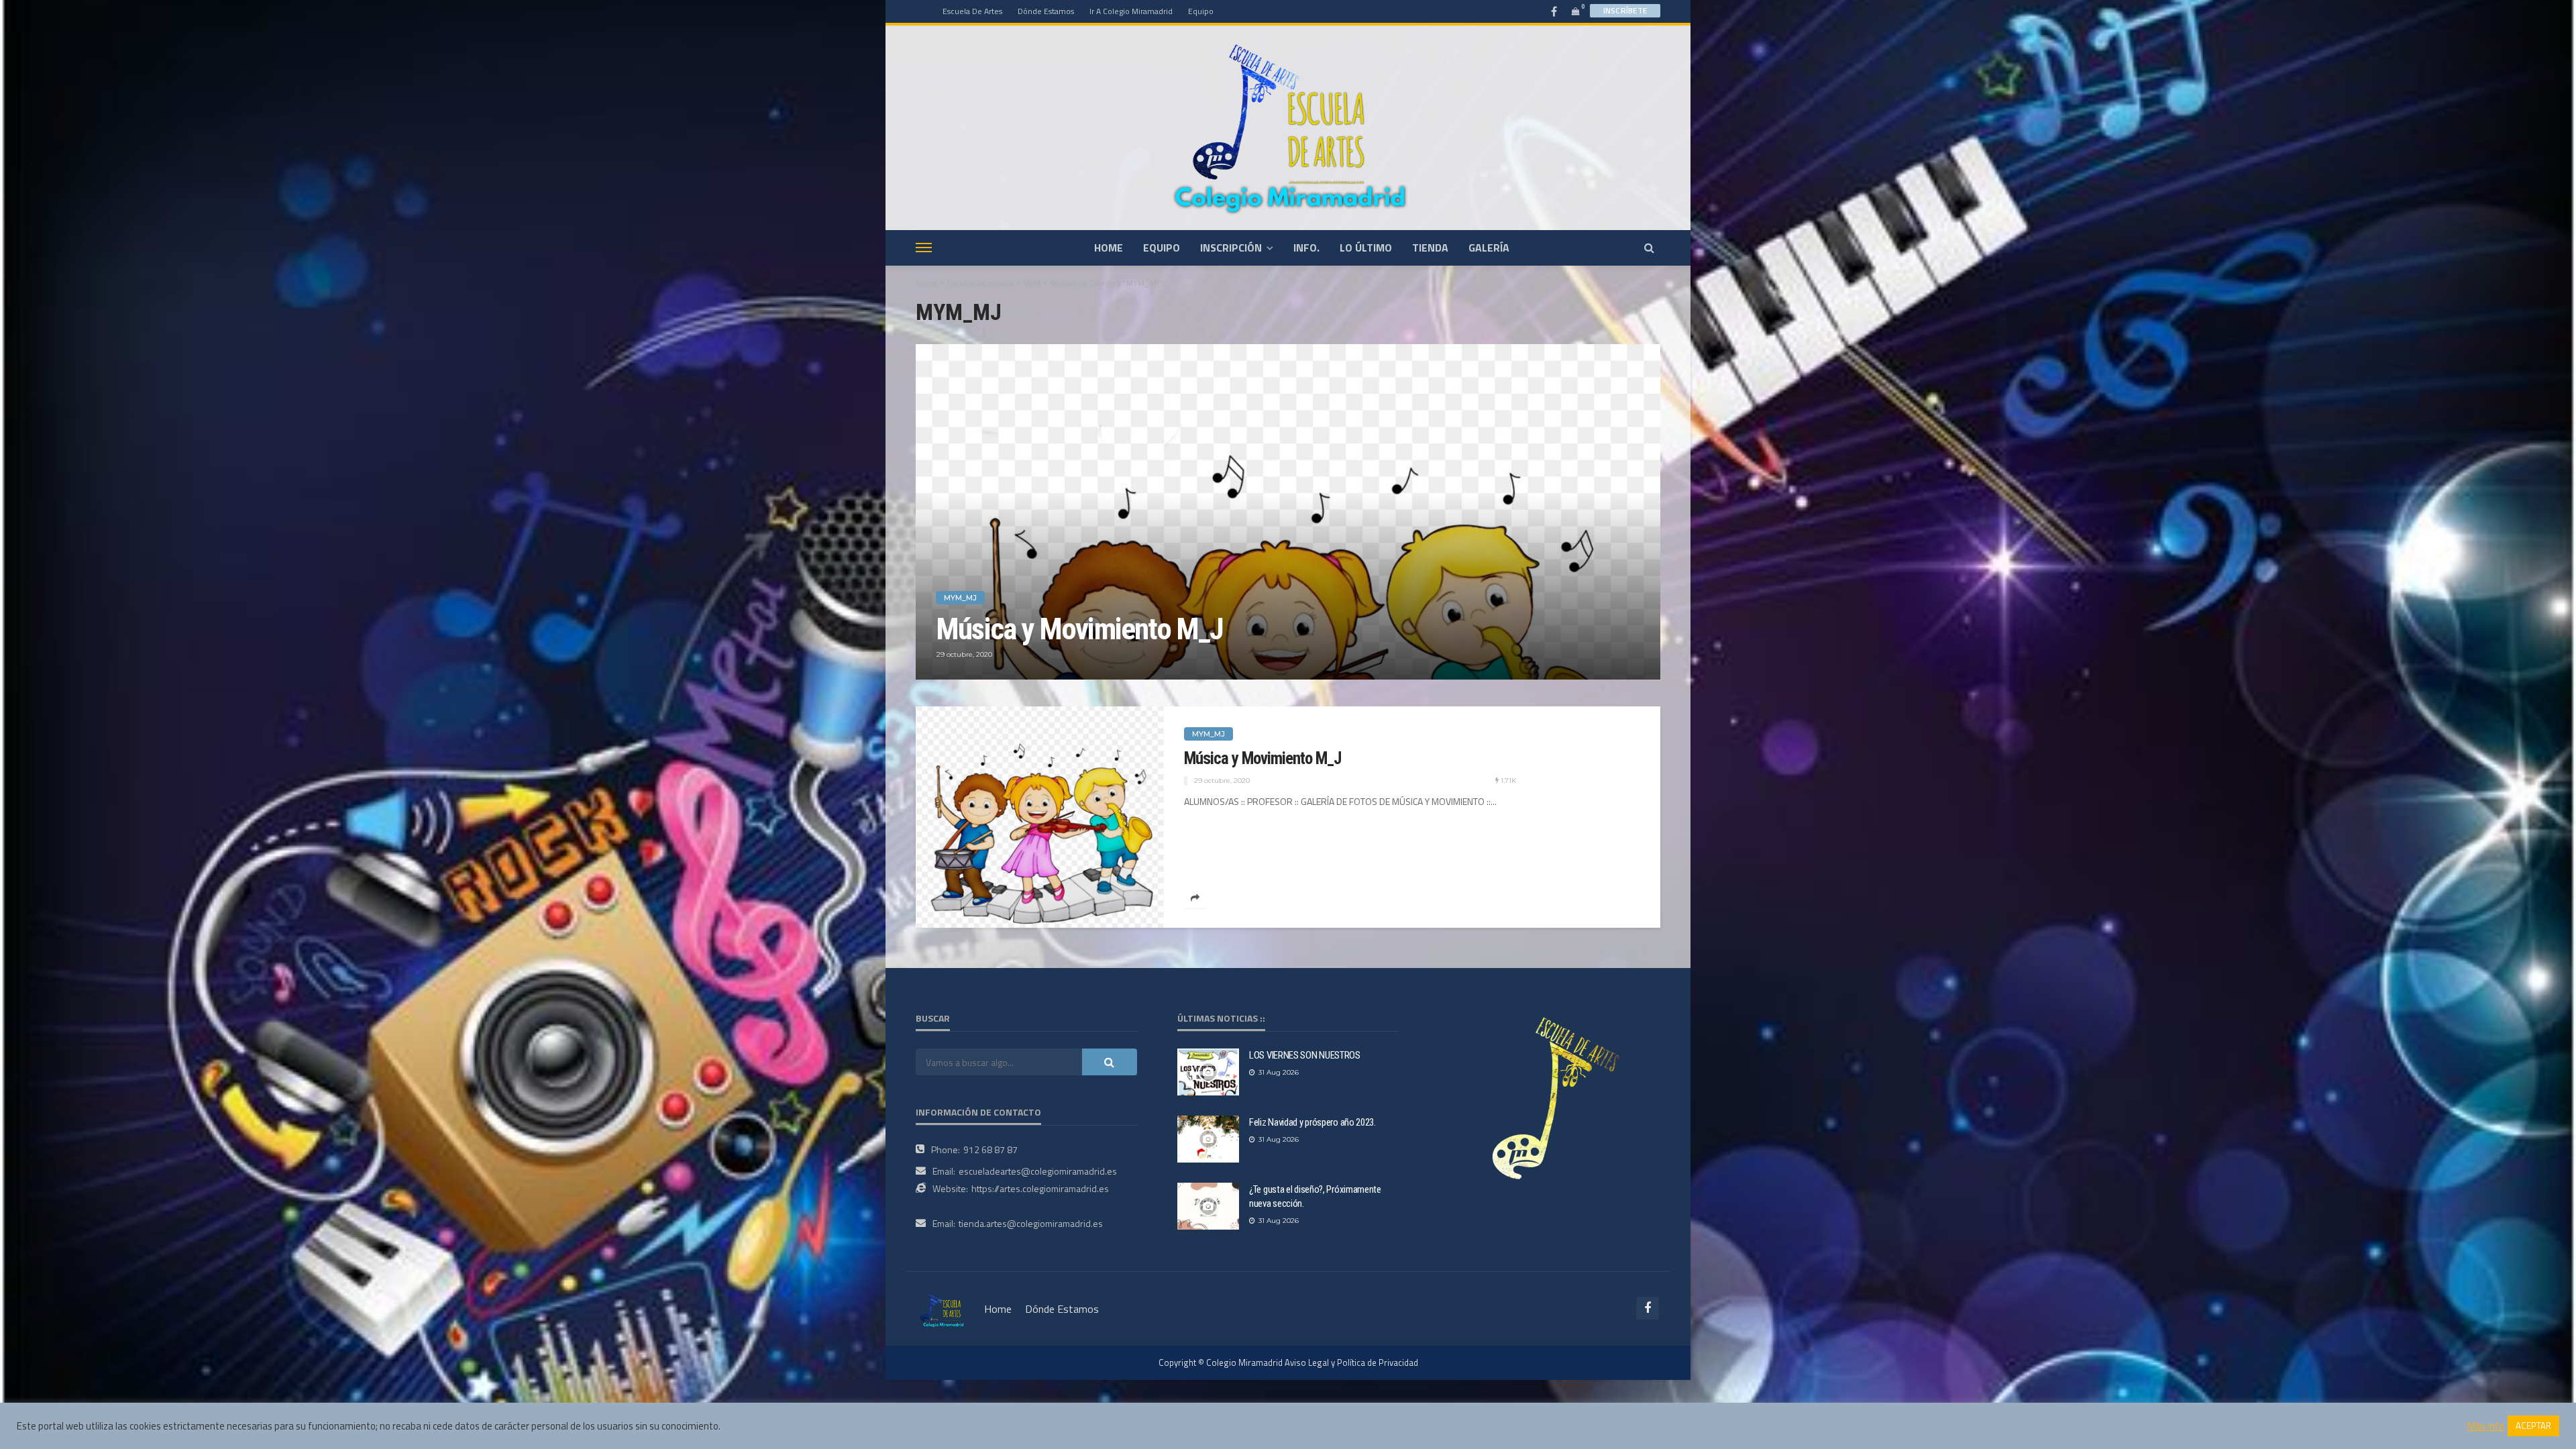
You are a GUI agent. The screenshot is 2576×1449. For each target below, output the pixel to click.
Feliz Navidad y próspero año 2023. (1312, 1122)
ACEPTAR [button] (2533, 1426)
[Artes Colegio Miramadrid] (1288, 127)
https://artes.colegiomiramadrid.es (1040, 1188)
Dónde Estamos (1046, 11)
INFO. (1306, 248)
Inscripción (1231, 248)
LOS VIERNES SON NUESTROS (1305, 1055)
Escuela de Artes (972, 11)
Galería (1489, 248)
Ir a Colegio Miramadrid (1131, 11)
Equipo (1201, 11)
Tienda (1430, 248)
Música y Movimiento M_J (1080, 629)
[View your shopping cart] (1576, 11)
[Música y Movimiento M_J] (1288, 512)
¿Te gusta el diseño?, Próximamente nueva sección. (1315, 1196)
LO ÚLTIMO (1366, 248)
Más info (2486, 1426)
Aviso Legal (1307, 1362)
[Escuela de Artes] (943, 1309)
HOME (1109, 248)
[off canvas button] (924, 248)
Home (927, 283)
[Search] (1649, 248)
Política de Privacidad (1378, 1362)
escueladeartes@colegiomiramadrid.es (1038, 1171)
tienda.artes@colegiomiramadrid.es (1031, 1223)
